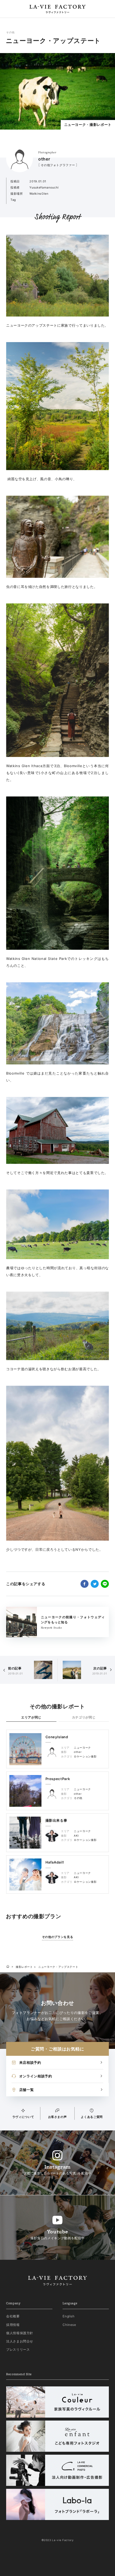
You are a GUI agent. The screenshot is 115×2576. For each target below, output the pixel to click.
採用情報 (13, 2325)
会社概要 (13, 2316)
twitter (95, 1584)
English (69, 2316)
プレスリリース (18, 2349)
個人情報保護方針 (20, 2333)
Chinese (69, 2325)
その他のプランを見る (58, 1937)
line (105, 1584)
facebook (85, 1584)
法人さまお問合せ (20, 2341)
